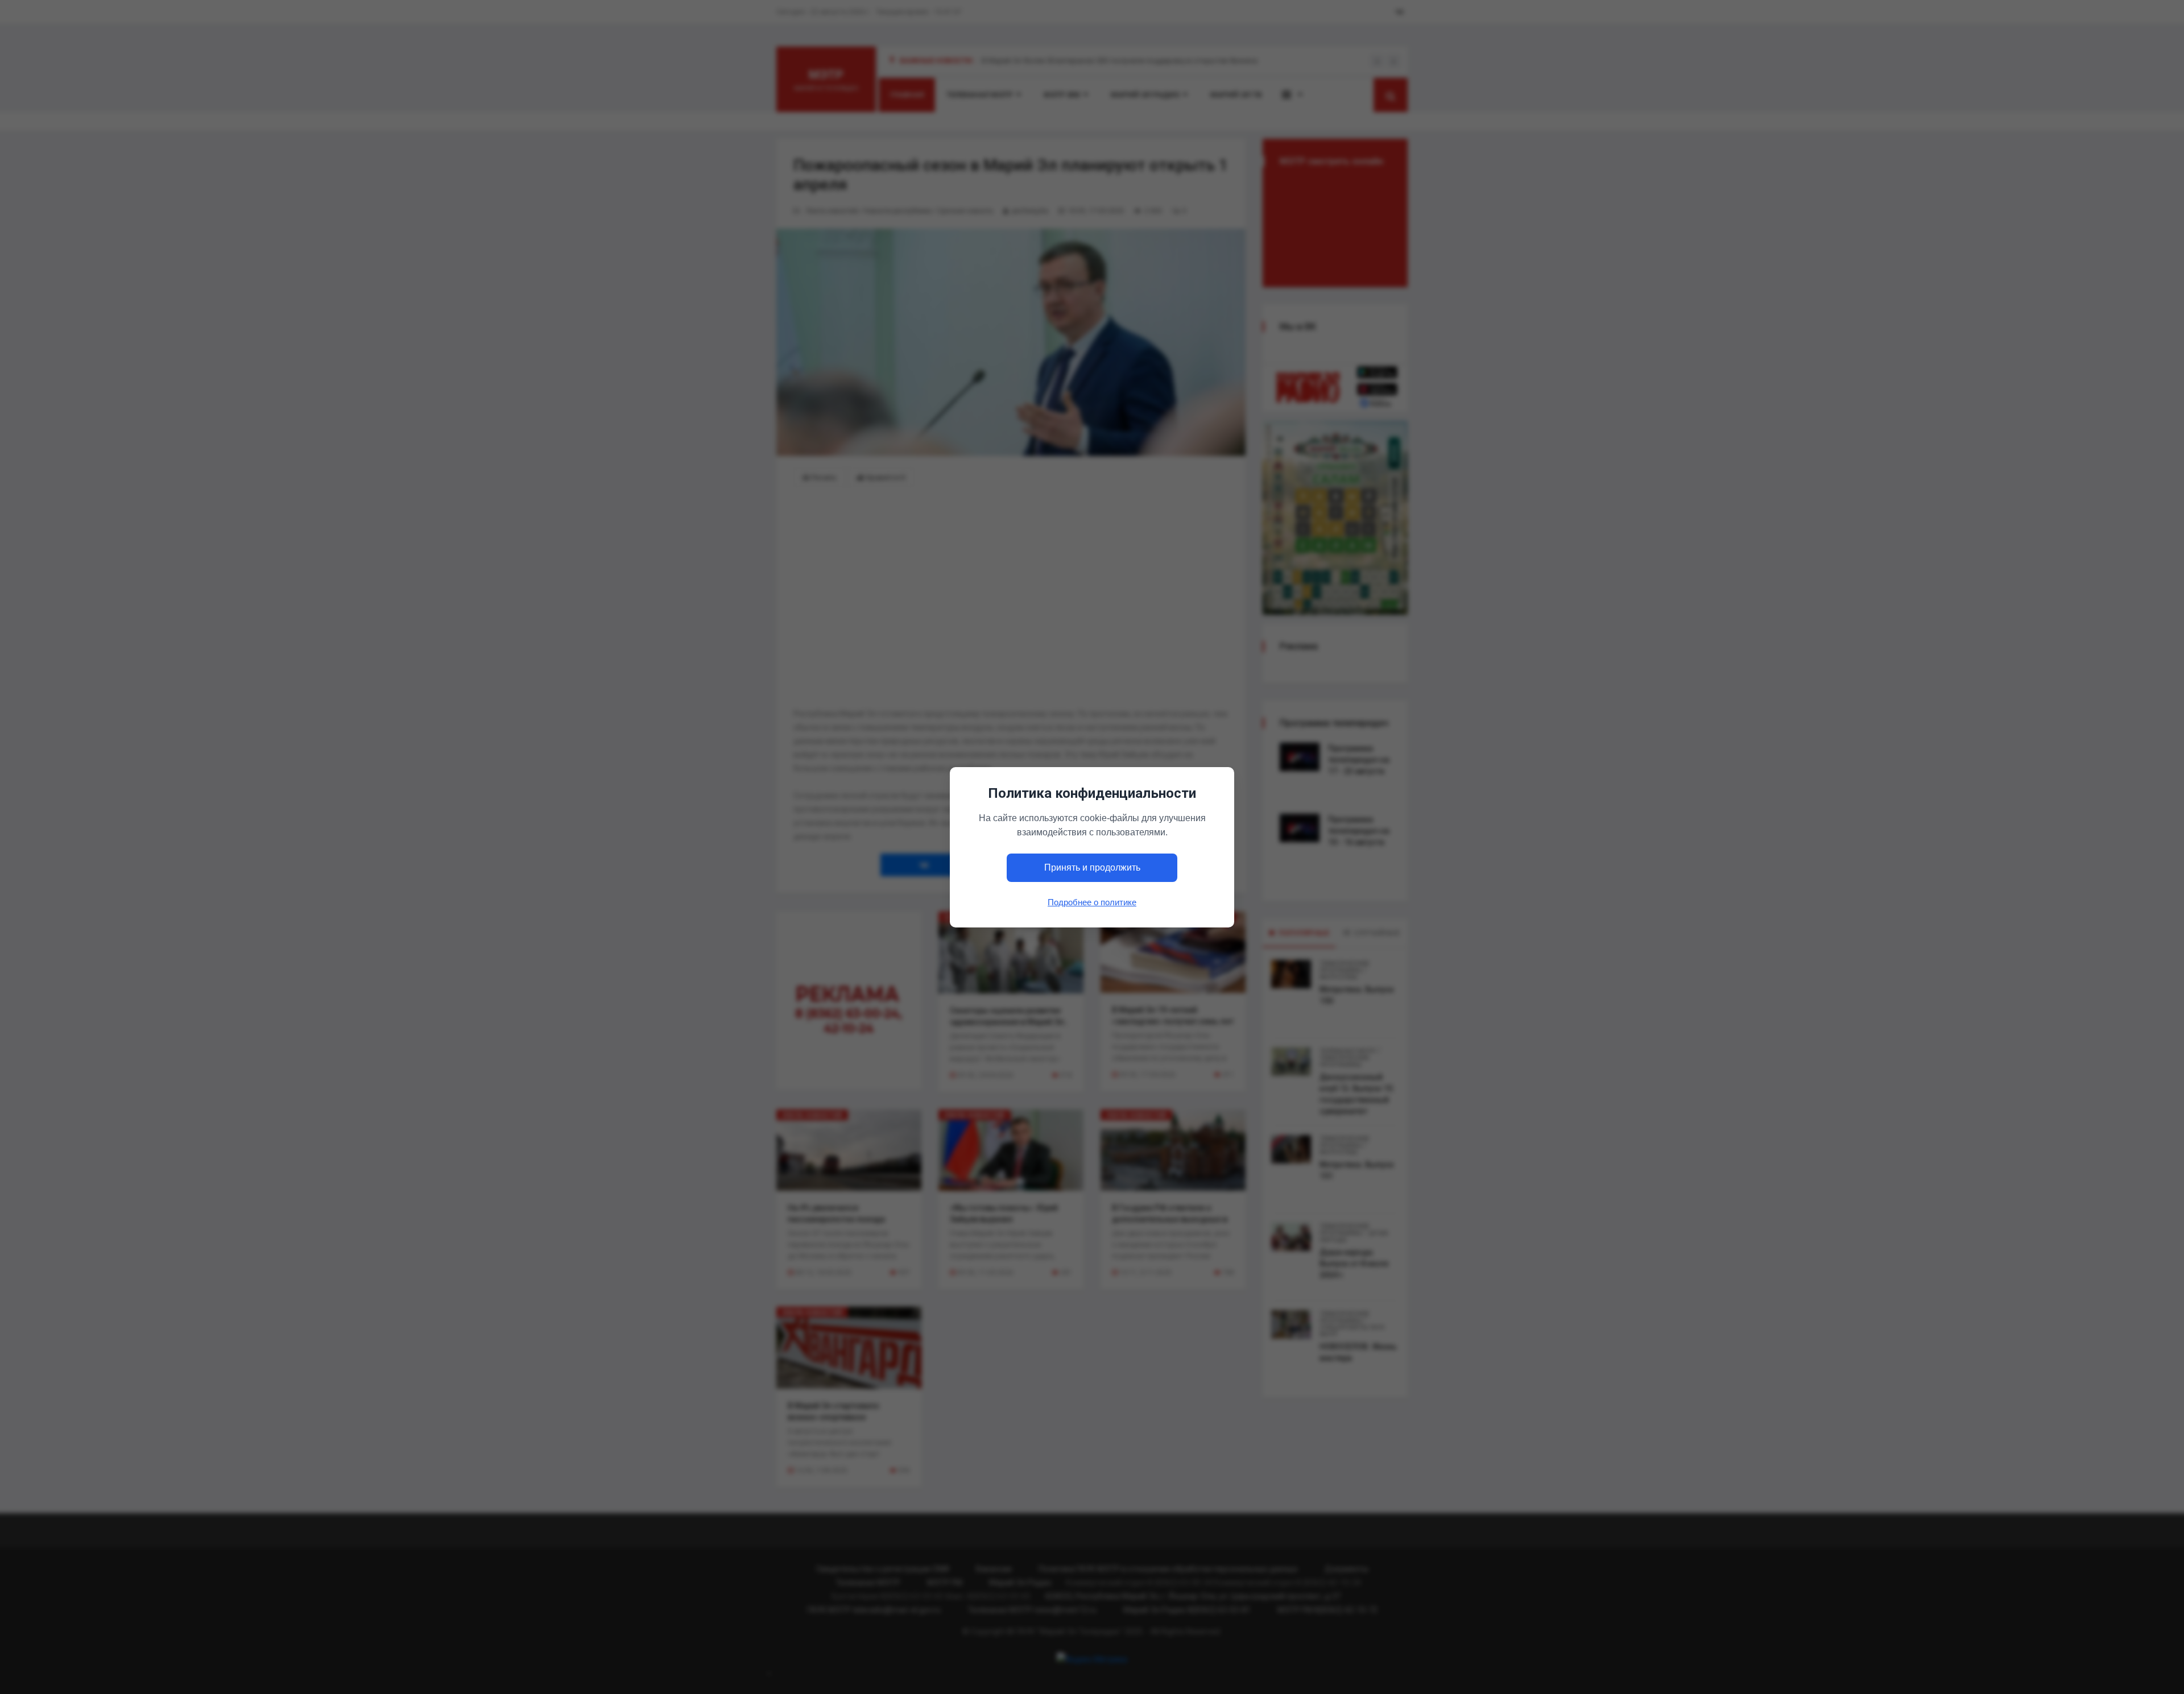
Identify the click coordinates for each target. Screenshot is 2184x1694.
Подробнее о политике (1092, 902)
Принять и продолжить (1092, 867)
